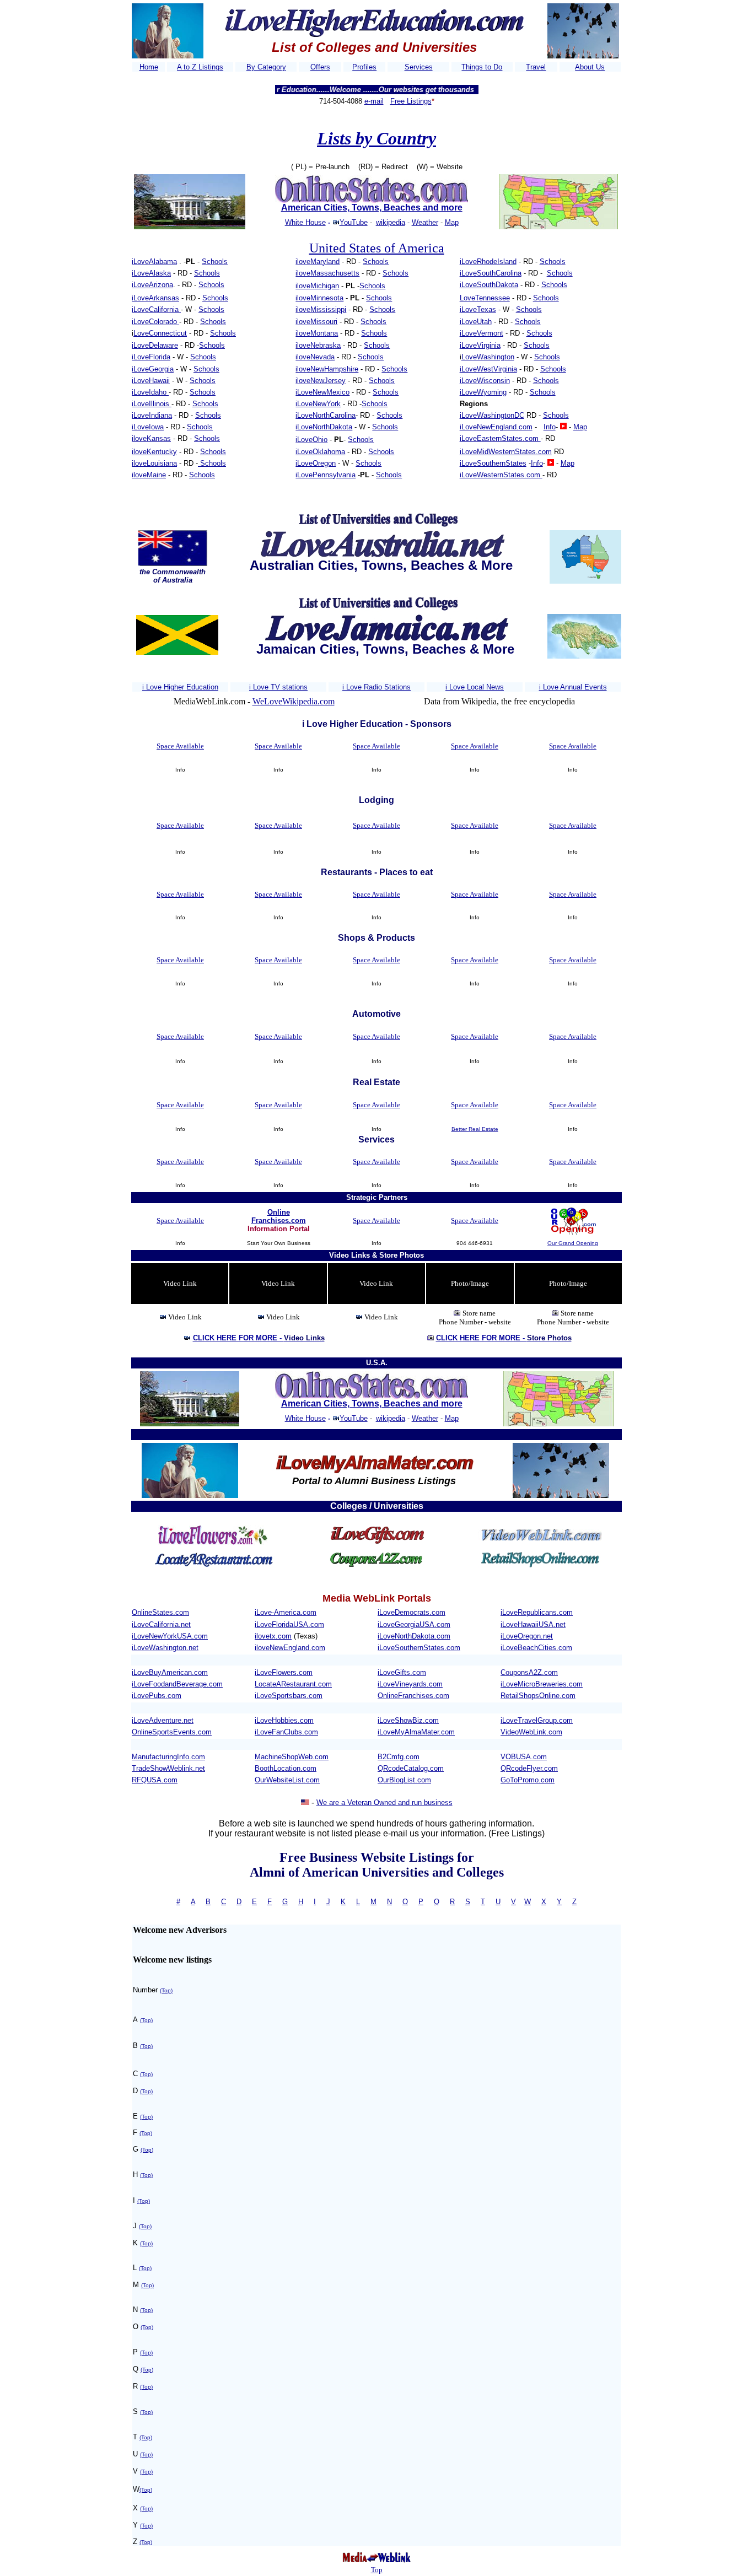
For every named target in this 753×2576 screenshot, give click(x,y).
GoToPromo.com (528, 1780)
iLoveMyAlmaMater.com (416, 1732)
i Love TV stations (278, 687)
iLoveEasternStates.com (500, 438)
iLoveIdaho (150, 392)
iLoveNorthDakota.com (414, 1636)
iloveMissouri (316, 322)
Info (550, 427)
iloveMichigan (317, 286)
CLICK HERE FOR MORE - (259, 1338)
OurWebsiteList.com (287, 1780)
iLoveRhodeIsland (488, 262)
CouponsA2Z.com (529, 1672)
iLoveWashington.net (165, 1648)
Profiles (364, 67)
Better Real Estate (475, 1129)
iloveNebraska (318, 345)
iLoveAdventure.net (163, 1720)
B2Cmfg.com (399, 1757)
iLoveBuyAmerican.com (170, 1672)
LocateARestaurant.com (293, 1684)
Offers (320, 67)
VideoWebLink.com (531, 1732)
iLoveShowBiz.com (408, 1720)
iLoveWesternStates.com (501, 475)
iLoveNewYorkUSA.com (170, 1636)
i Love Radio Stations (376, 687)
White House (305, 222)
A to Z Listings (200, 67)
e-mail (374, 101)
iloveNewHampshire (327, 369)
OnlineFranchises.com (413, 1696)
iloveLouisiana (154, 463)
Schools (215, 262)
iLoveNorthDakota (324, 427)
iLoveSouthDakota (489, 285)
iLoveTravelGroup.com (537, 1720)
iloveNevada (315, 357)
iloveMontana (317, 333)
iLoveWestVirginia (488, 369)
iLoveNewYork (318, 404)
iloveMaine (149, 475)
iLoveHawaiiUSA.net (533, 1624)
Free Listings (411, 101)
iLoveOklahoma (320, 452)
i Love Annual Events (573, 687)
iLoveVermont (482, 333)
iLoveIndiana (152, 415)
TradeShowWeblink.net (168, 1768)
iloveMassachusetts (327, 273)
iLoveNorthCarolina (326, 415)
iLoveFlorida (151, 357)
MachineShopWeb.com (292, 1757)
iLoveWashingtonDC (492, 415)
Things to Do (482, 67)
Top (377, 2570)
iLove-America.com (286, 1612)
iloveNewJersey (321, 381)
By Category (266, 67)
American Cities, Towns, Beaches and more (372, 208)
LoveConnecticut (160, 333)
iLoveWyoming (483, 392)
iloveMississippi (321, 309)
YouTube (354, 222)
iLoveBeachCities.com (536, 1648)
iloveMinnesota (319, 298)
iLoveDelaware (155, 345)
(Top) (166, 1990)
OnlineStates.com (160, 1612)
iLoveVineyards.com (410, 1684)
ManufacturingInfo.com (168, 1757)
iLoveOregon (316, 463)
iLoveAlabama (154, 262)
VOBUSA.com (524, 1757)
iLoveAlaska (151, 273)
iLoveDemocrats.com (412, 1612)
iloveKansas (151, 438)
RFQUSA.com (155, 1780)
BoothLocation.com (286, 1768)
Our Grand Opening (573, 1243)
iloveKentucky (154, 452)
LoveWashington (488, 357)
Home (149, 67)
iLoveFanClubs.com (286, 1732)
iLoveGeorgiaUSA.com (414, 1624)
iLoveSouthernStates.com (419, 1648)
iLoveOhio (311, 440)
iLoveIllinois (152, 404)
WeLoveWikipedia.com (294, 701)
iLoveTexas (478, 309)
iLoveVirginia (480, 345)
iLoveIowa (148, 427)
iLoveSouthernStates (493, 463)
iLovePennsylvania (326, 475)
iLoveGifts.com (402, 1672)
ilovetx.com (273, 1636)
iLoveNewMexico (322, 392)
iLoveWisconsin (485, 381)
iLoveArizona (152, 285)
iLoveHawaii (151, 381)
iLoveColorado (155, 322)
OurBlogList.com (404, 1780)
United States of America (377, 248)
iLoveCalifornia (156, 309)
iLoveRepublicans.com (537, 1612)
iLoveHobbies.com (284, 1720)
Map (452, 222)
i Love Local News (475, 687)
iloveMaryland (318, 262)
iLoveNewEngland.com (496, 427)
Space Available (180, 746)
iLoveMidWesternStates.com (506, 452)
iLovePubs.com (157, 1696)
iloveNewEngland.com (290, 1648)
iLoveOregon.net (527, 1636)
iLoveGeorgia (153, 369)
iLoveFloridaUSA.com (289, 1624)
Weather (425, 222)
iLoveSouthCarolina (491, 273)
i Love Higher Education (180, 687)
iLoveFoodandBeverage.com (177, 1684)
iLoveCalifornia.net (161, 1624)
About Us (590, 67)
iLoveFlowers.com (284, 1672)
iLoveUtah (476, 322)
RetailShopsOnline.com (538, 1696)
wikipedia (391, 222)
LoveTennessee (485, 298)
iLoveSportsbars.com (289, 1696)
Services (419, 67)
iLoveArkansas (155, 298)
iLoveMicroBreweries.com (542, 1684)
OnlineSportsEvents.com (172, 1732)
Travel (536, 67)
